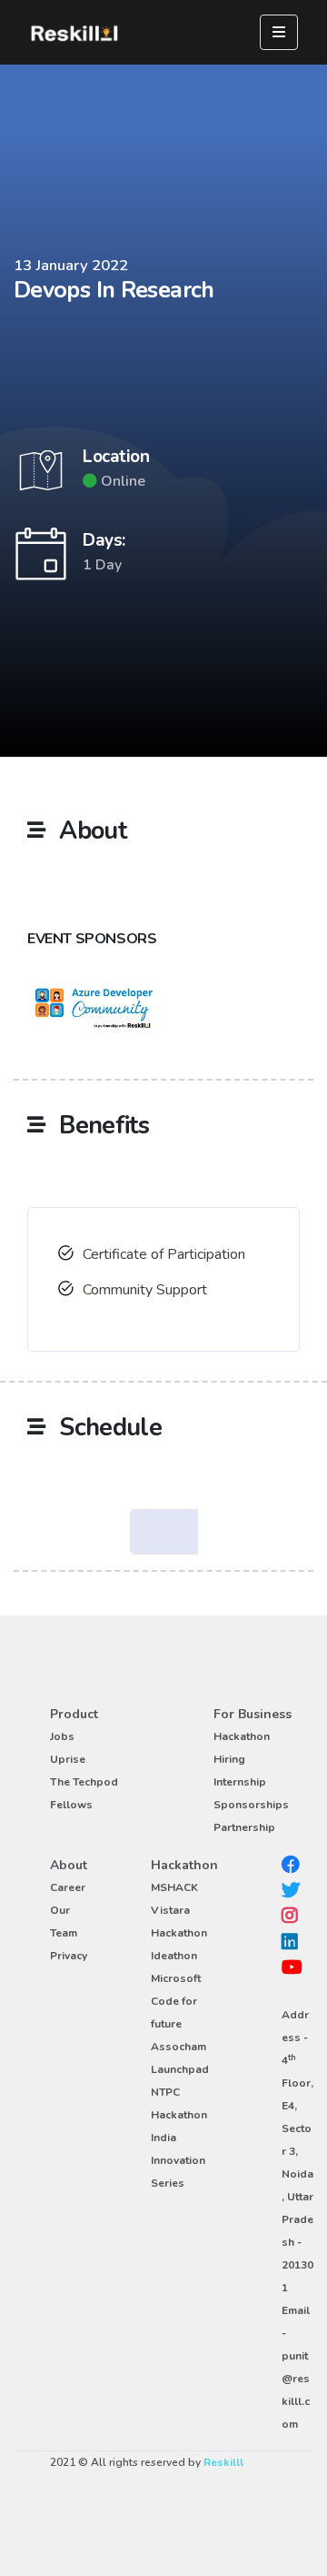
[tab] (164, 1532)
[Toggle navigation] (279, 32)
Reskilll (223, 2462)
